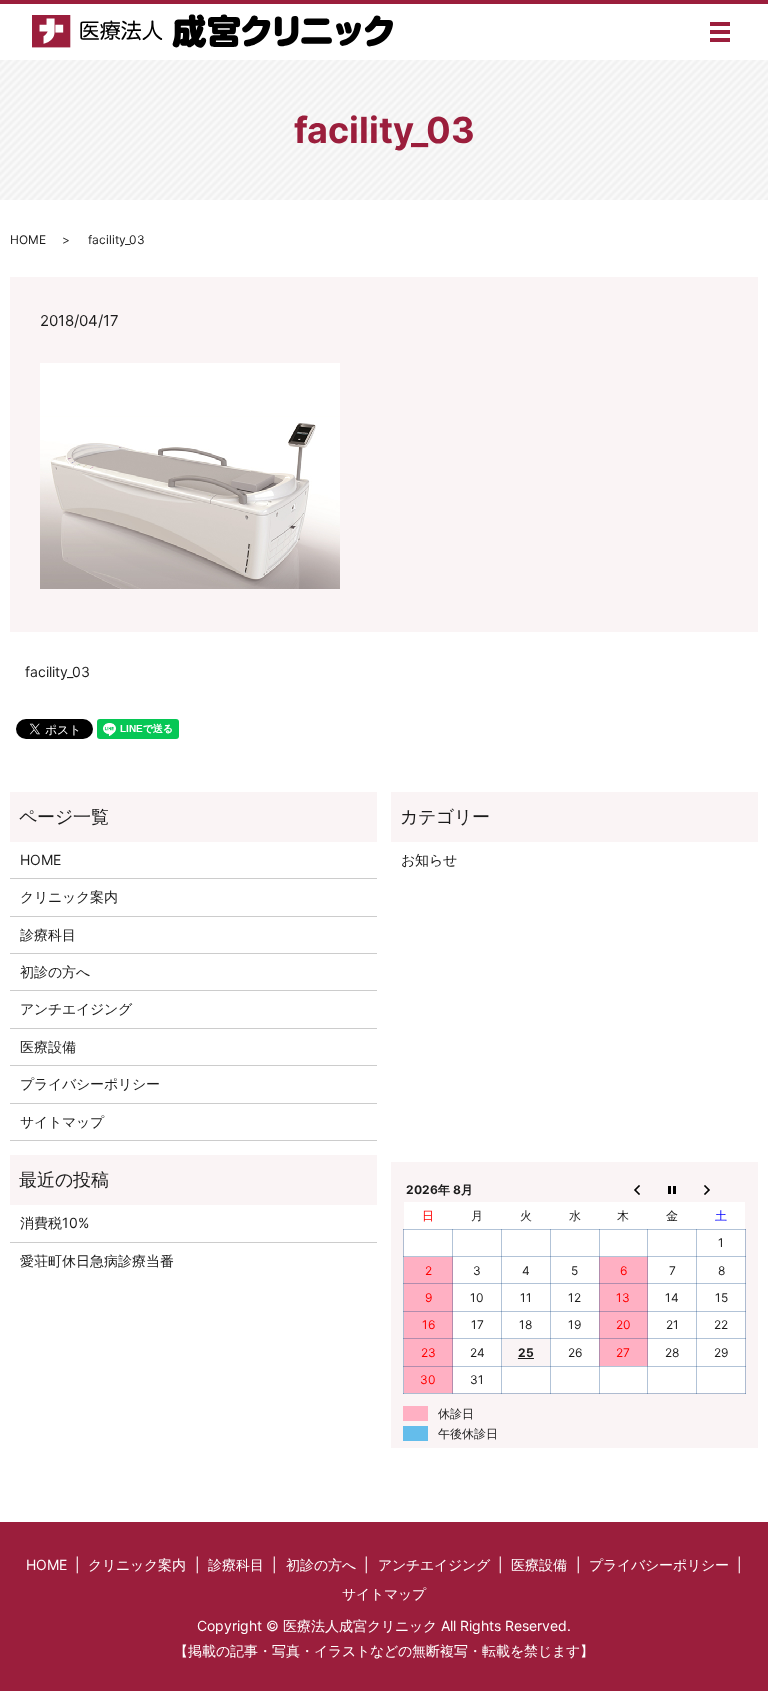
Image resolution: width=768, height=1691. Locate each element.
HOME (28, 239)
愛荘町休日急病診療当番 (97, 1260)
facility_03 (57, 671)
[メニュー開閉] (720, 32)
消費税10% (54, 1222)
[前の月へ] (623, 1189)
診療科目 (48, 934)
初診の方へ (55, 971)
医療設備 (48, 1046)
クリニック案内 (69, 896)
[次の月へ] (721, 1189)
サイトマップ (62, 1121)
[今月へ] (672, 1189)
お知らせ (429, 859)
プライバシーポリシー (90, 1083)
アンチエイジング (76, 1008)
